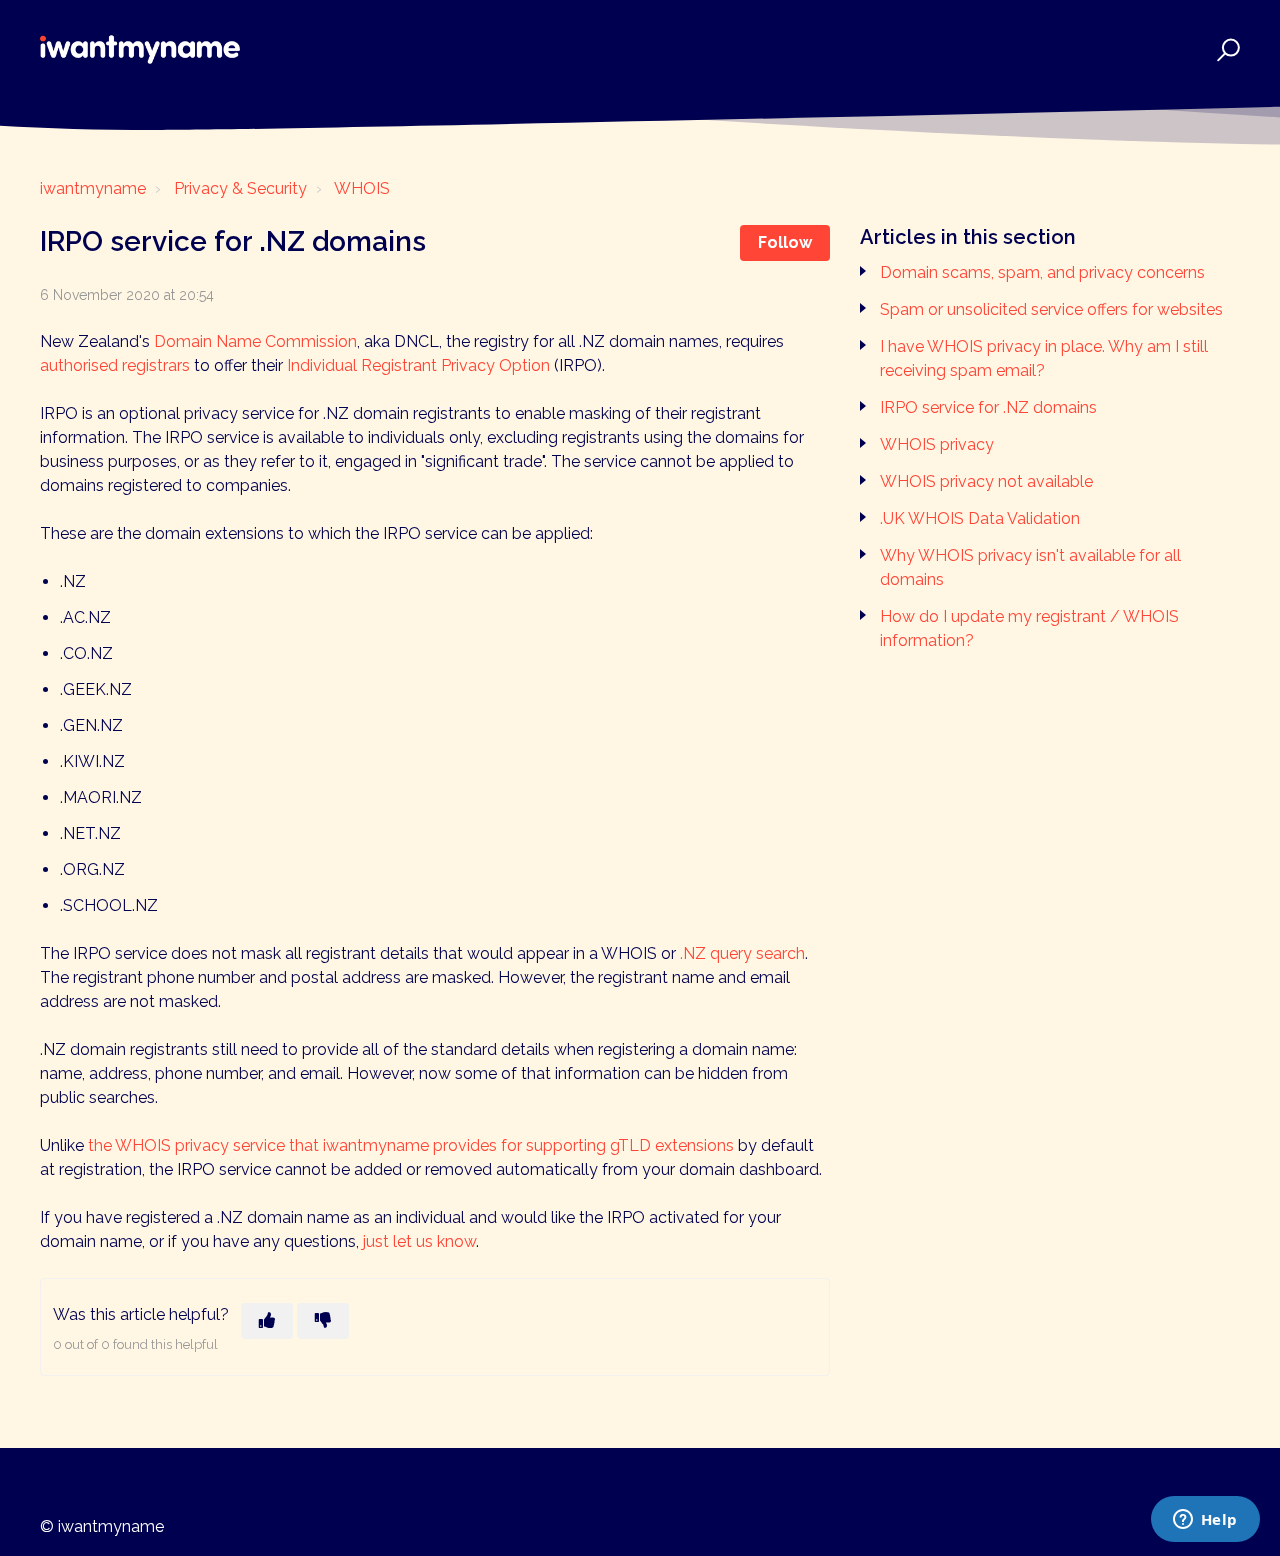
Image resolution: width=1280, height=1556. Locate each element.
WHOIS (362, 188)
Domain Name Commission (255, 341)
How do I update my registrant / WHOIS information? (1029, 628)
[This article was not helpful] (323, 1321)
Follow (785, 242)
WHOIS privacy (937, 444)
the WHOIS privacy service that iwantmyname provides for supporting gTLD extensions (411, 1145)
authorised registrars (115, 365)
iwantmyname (93, 188)
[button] (1225, 49)
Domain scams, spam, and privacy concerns (1042, 272)
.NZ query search (742, 953)
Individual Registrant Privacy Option (418, 365)
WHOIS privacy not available (986, 481)
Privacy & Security (240, 188)
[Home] (140, 49)
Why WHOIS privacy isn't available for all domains (1030, 567)
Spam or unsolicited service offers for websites (1051, 309)
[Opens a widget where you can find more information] (1205, 1521)
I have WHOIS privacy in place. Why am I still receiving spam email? (1044, 358)
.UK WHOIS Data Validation (980, 518)
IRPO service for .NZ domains (988, 407)
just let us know (419, 1241)
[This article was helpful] (267, 1321)
